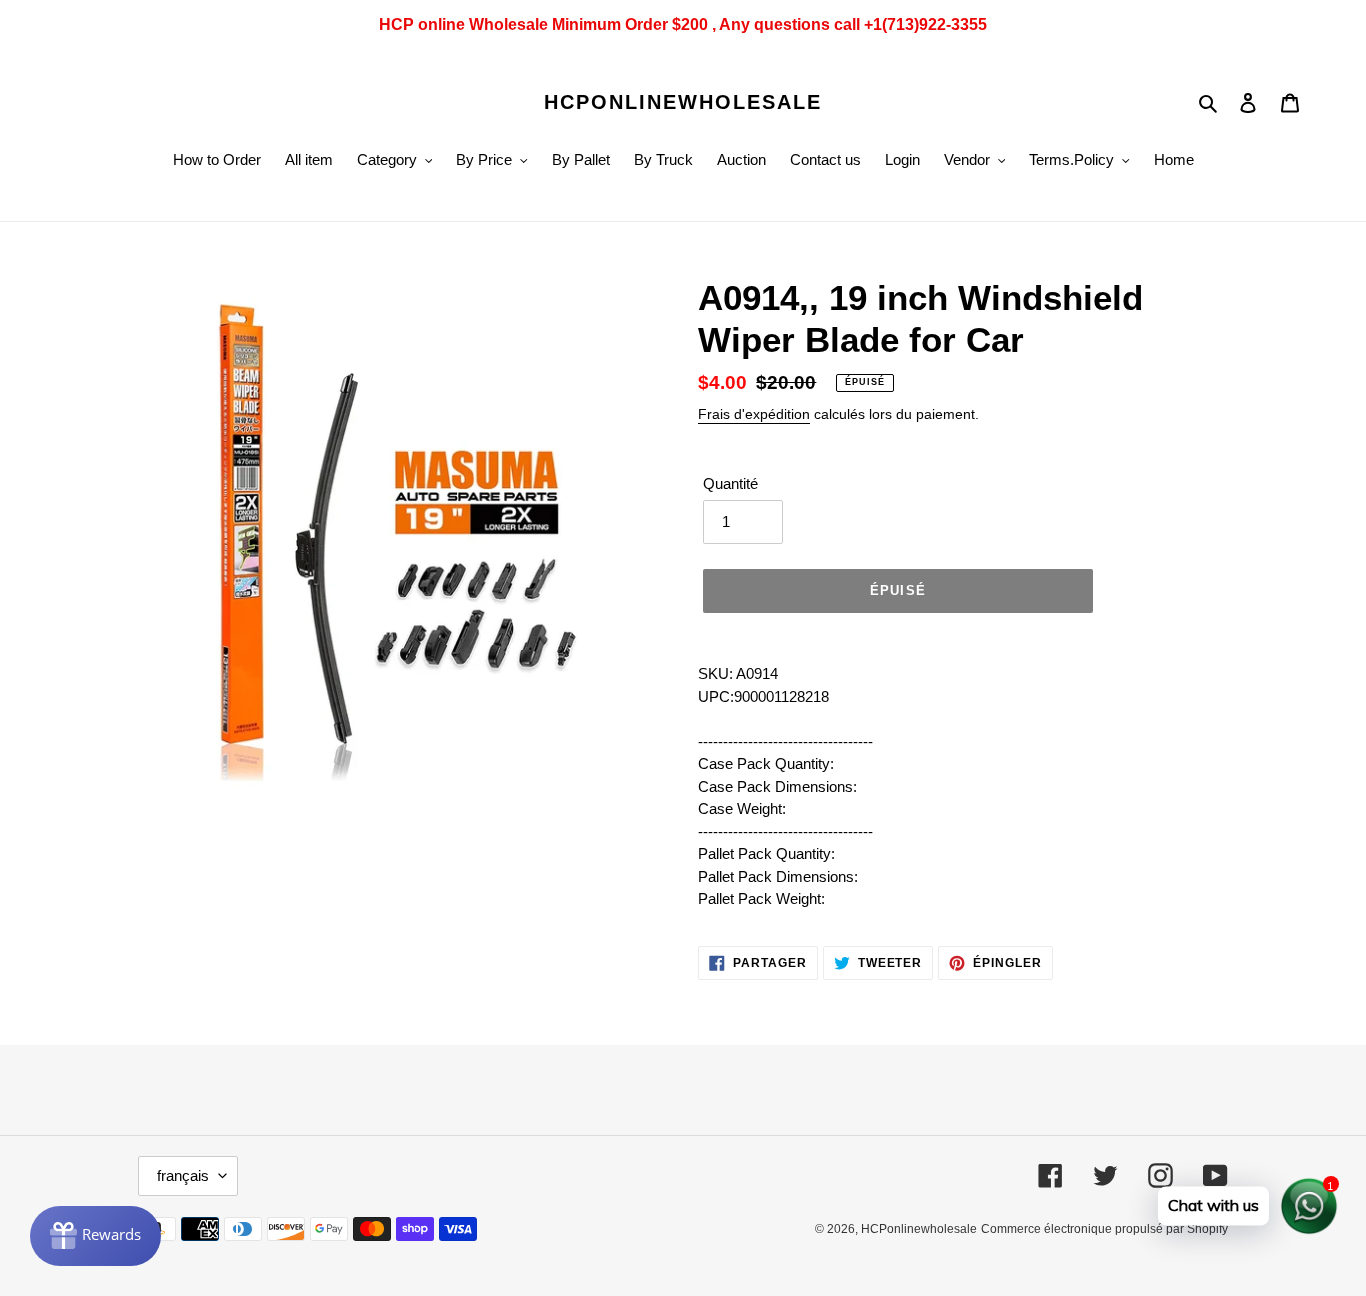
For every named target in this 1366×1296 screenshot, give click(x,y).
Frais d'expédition (754, 414)
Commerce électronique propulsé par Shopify (1104, 1229)
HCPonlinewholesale (683, 102)
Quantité (730, 483)
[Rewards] (95, 1236)
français (183, 1175)
